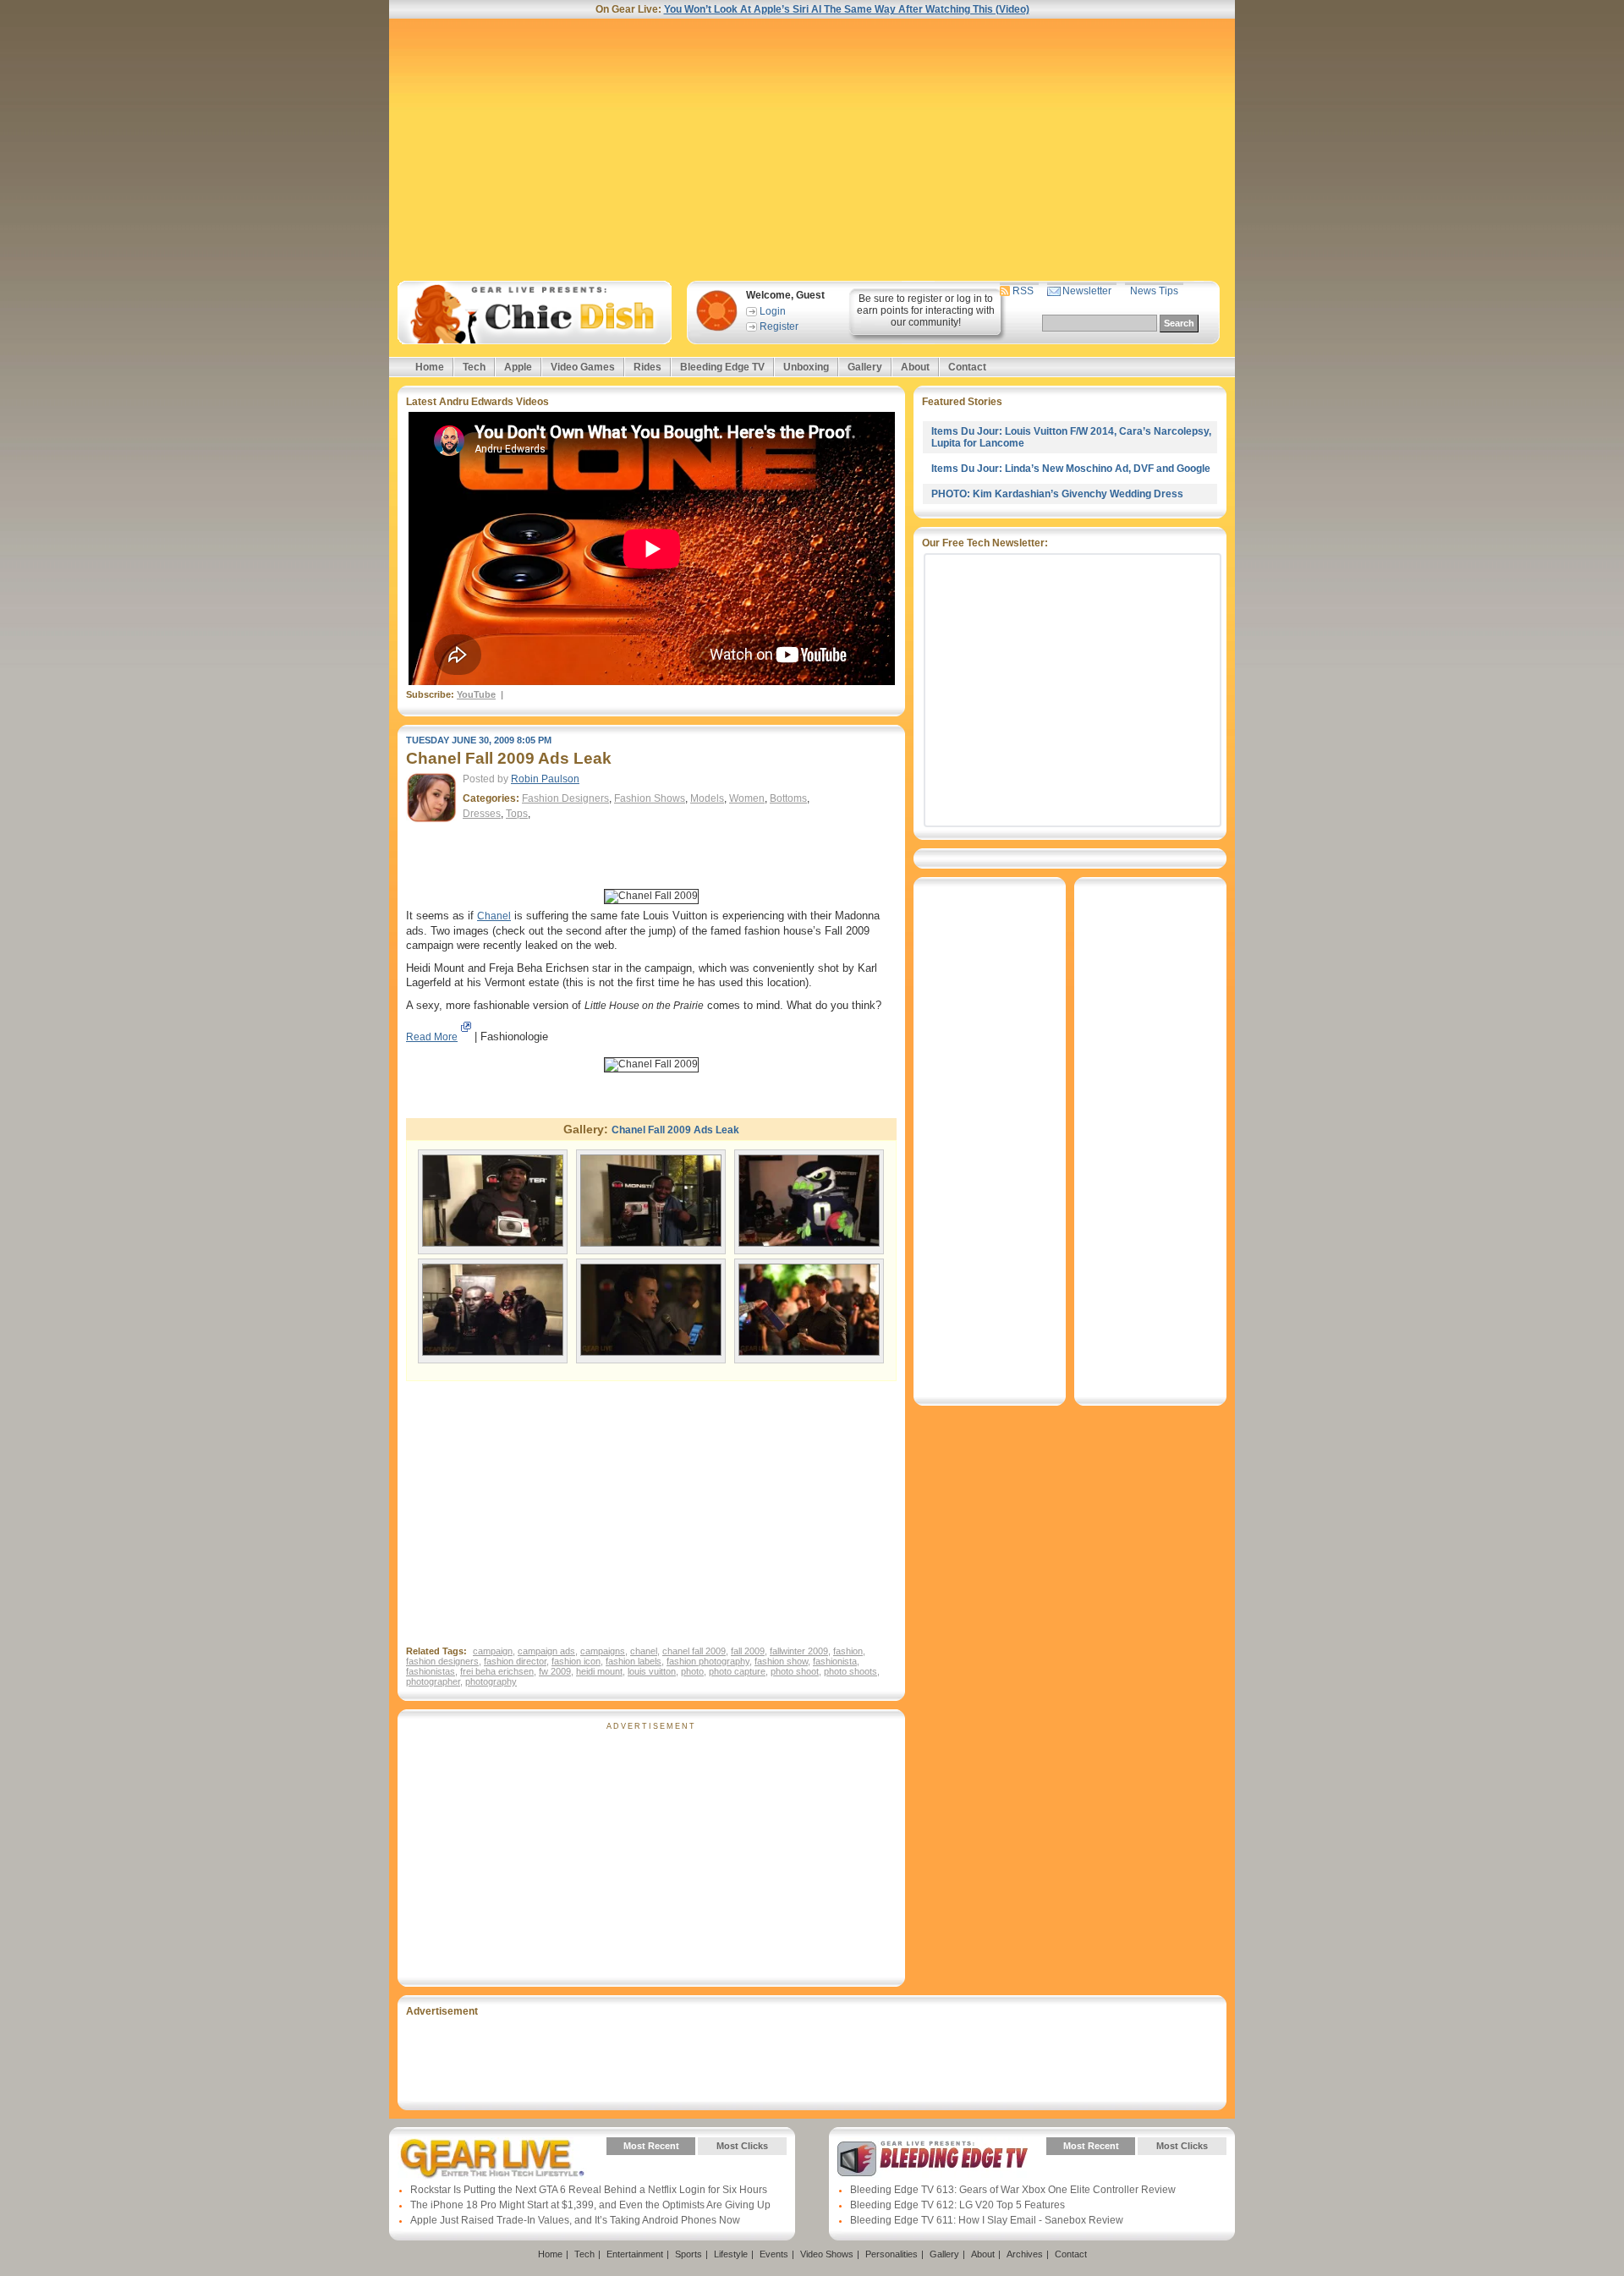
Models (707, 798)
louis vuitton (652, 1671)
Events (774, 2254)
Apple (518, 367)
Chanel (494, 916)
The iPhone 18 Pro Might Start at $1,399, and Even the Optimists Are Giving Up (590, 2205)
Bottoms (788, 798)
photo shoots (850, 1671)
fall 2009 (748, 1651)
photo (692, 1671)
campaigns (603, 1651)
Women (747, 798)
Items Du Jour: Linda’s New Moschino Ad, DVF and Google (1071, 469)
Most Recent (651, 2146)
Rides (647, 367)
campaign (493, 1651)
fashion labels (634, 1661)
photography (491, 1681)
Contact (967, 367)
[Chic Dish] (534, 313)
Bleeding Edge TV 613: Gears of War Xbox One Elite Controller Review (1013, 2190)
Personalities (892, 2254)
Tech (474, 367)
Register (779, 326)
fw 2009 (555, 1671)
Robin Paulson (545, 779)
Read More (432, 1037)
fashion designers (442, 1661)
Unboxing (806, 367)
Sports (689, 2254)
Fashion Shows (650, 798)
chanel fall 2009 (694, 1651)
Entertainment (635, 2254)
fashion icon (576, 1661)
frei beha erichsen (497, 1671)
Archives (1025, 2254)
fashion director (515, 1661)
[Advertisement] (812, 150)
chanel (644, 1651)
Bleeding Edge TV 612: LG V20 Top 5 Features (957, 2205)
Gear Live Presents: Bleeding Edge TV (933, 2158)
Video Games (583, 367)
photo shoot (795, 1671)
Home (430, 367)
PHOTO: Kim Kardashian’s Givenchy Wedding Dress (1057, 494)
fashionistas (431, 1671)
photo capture (737, 1671)
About (915, 367)
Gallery (865, 367)
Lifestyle (731, 2254)
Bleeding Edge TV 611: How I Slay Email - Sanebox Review (987, 2220)
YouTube (476, 694)
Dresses (482, 814)
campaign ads (546, 1651)
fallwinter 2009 (799, 1651)
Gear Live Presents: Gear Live (493, 2158)
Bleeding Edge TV (722, 367)
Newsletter (1087, 291)
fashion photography (708, 1661)
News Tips (1154, 291)
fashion (848, 1651)
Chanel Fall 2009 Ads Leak (675, 1130)
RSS (1023, 291)
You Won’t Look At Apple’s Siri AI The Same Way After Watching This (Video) (847, 9)
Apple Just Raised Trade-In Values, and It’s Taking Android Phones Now (575, 2220)
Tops (517, 814)
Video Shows (827, 2254)
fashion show (781, 1661)
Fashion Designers (565, 798)
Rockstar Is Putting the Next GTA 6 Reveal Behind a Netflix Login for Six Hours (589, 2190)
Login (773, 311)
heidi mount (599, 1671)
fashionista (835, 1661)
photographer (433, 1681)
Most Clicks (742, 2146)
